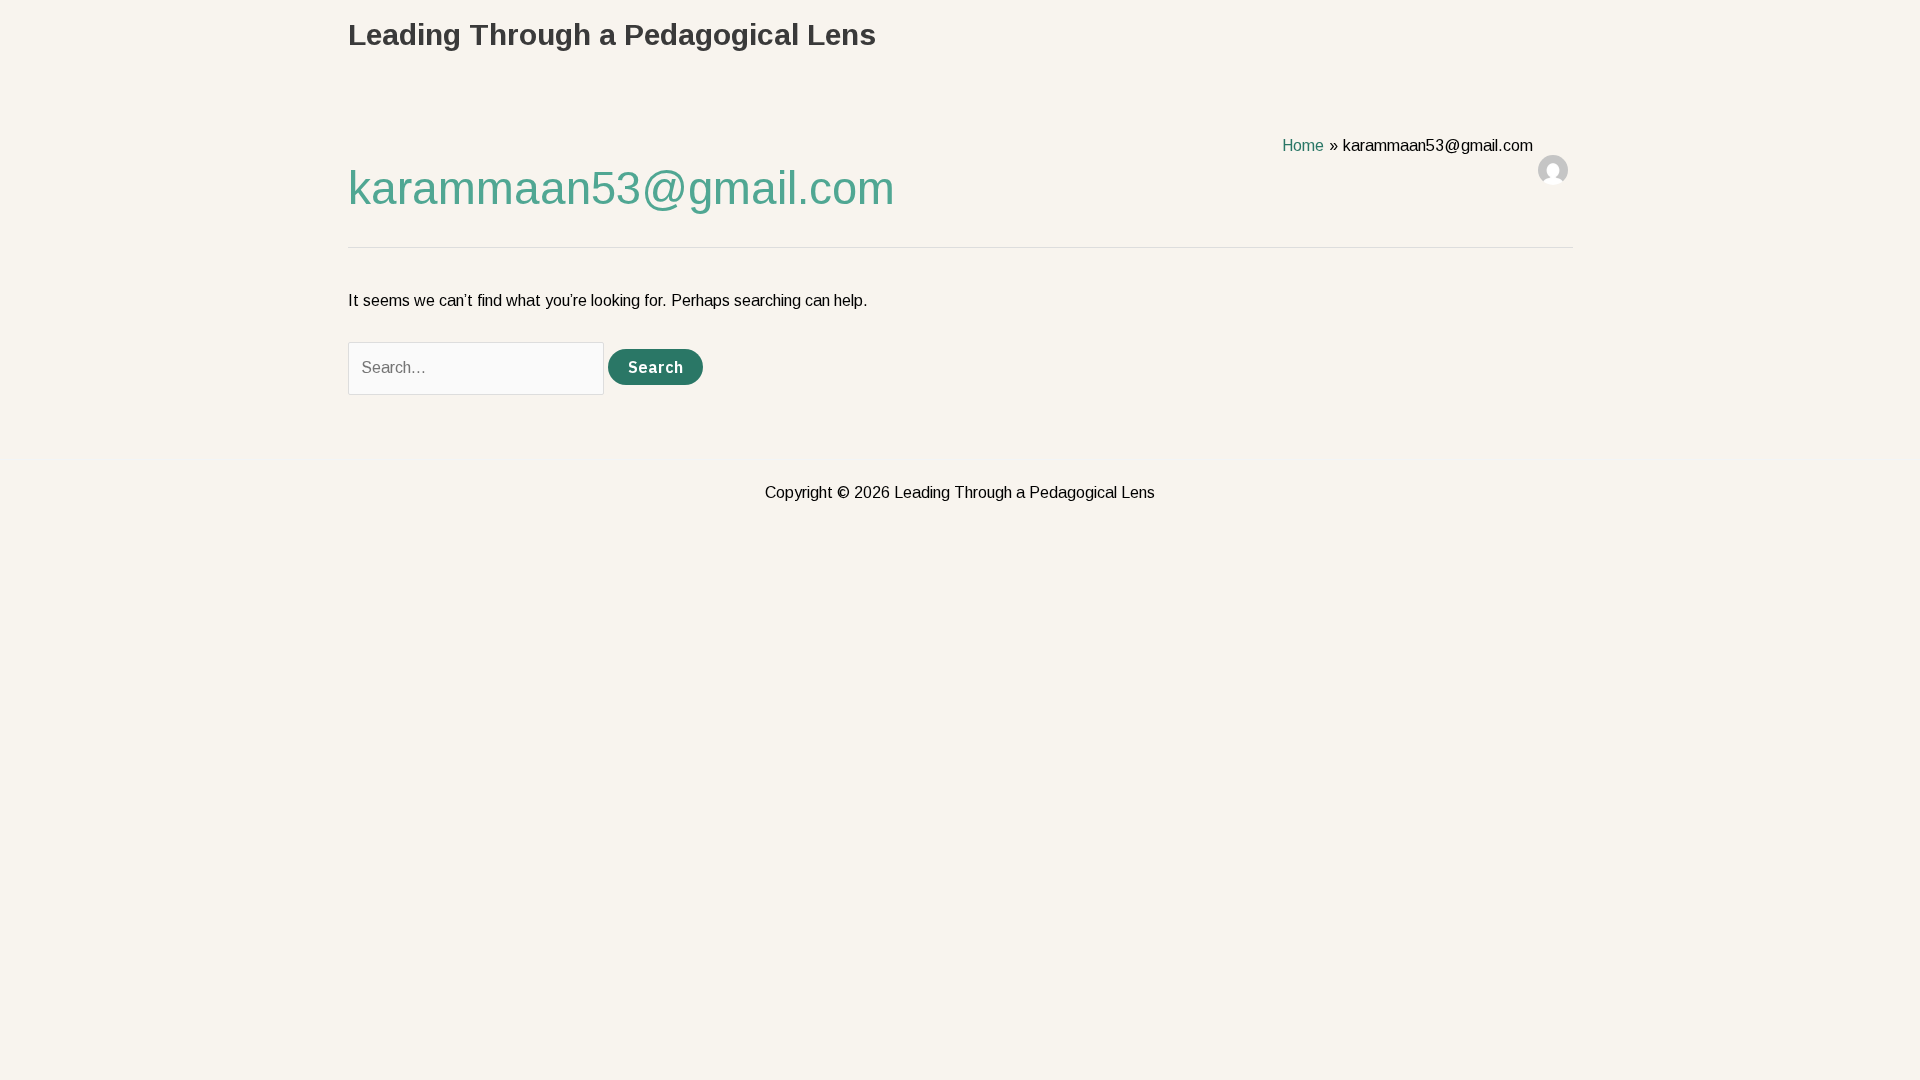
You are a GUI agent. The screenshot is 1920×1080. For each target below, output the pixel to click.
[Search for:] (478, 367)
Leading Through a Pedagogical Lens (612, 34)
